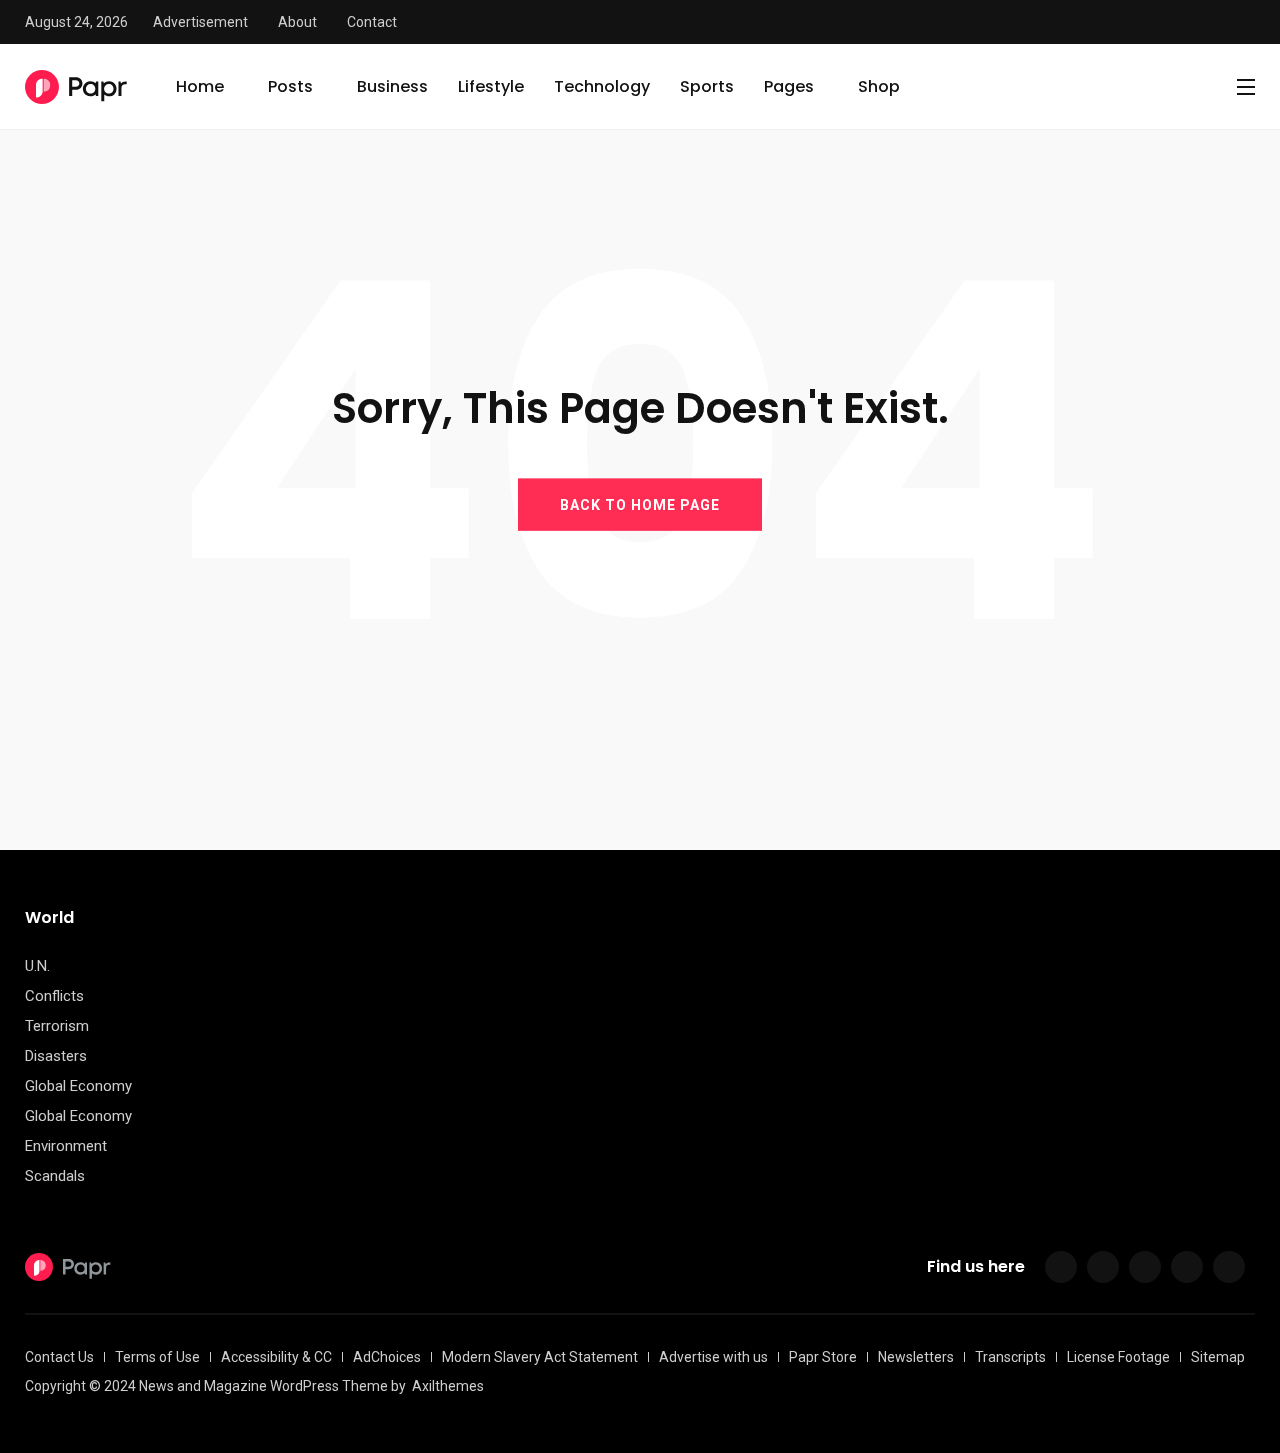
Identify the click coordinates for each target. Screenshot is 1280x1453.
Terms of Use (157, 1357)
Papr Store (823, 1357)
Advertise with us (713, 1357)
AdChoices (387, 1357)
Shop (879, 86)
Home (200, 86)
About (297, 22)
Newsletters (916, 1357)
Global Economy (78, 1086)
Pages (789, 86)
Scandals (55, 1176)
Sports (707, 86)
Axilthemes (448, 1386)
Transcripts (1010, 1357)
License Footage (1118, 1357)
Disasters (56, 1056)
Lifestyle (491, 86)
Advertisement (200, 22)
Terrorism (57, 1026)
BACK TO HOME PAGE (640, 504)
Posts (290, 86)
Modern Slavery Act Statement (540, 1357)
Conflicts (54, 996)
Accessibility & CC (276, 1357)
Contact (372, 22)
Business (392, 86)
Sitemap (1218, 1357)
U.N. (37, 966)
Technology (602, 86)
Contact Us (59, 1357)
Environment (66, 1146)
